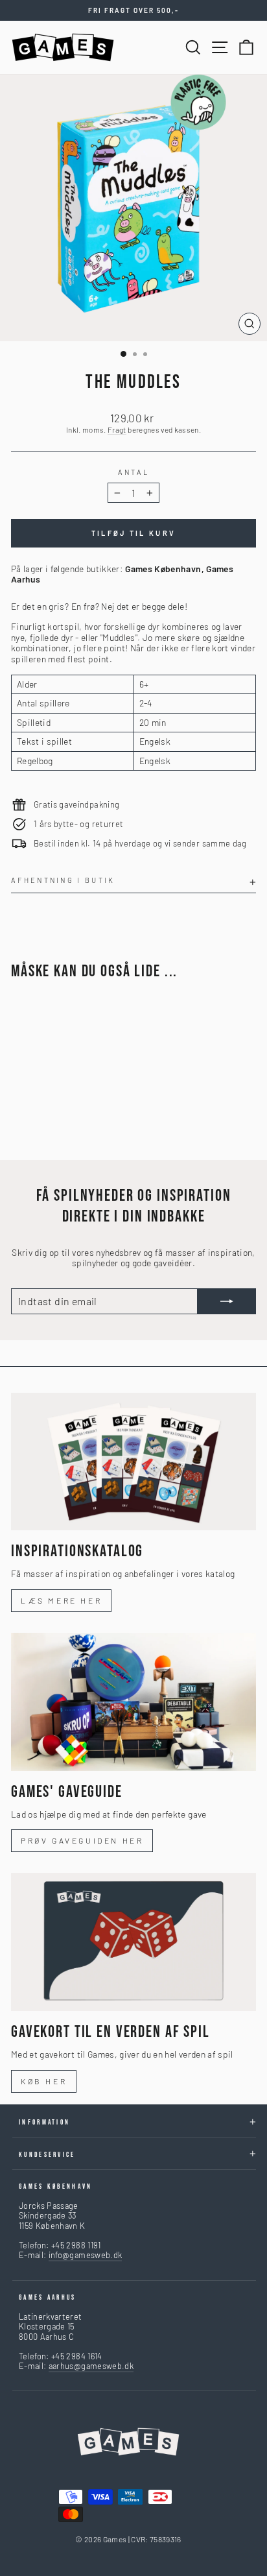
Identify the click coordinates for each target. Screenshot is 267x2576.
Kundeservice (47, 2155)
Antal (134, 472)
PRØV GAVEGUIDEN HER (82, 1840)
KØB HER (44, 2081)
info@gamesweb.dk (86, 2255)
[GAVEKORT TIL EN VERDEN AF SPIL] (133, 1942)
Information (44, 2122)
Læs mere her (61, 1600)
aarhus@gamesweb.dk (91, 2366)
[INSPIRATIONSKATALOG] (133, 1462)
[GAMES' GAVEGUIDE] (133, 1702)
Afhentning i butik (63, 880)
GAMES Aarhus (48, 2297)
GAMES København (56, 2186)
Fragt (117, 429)
